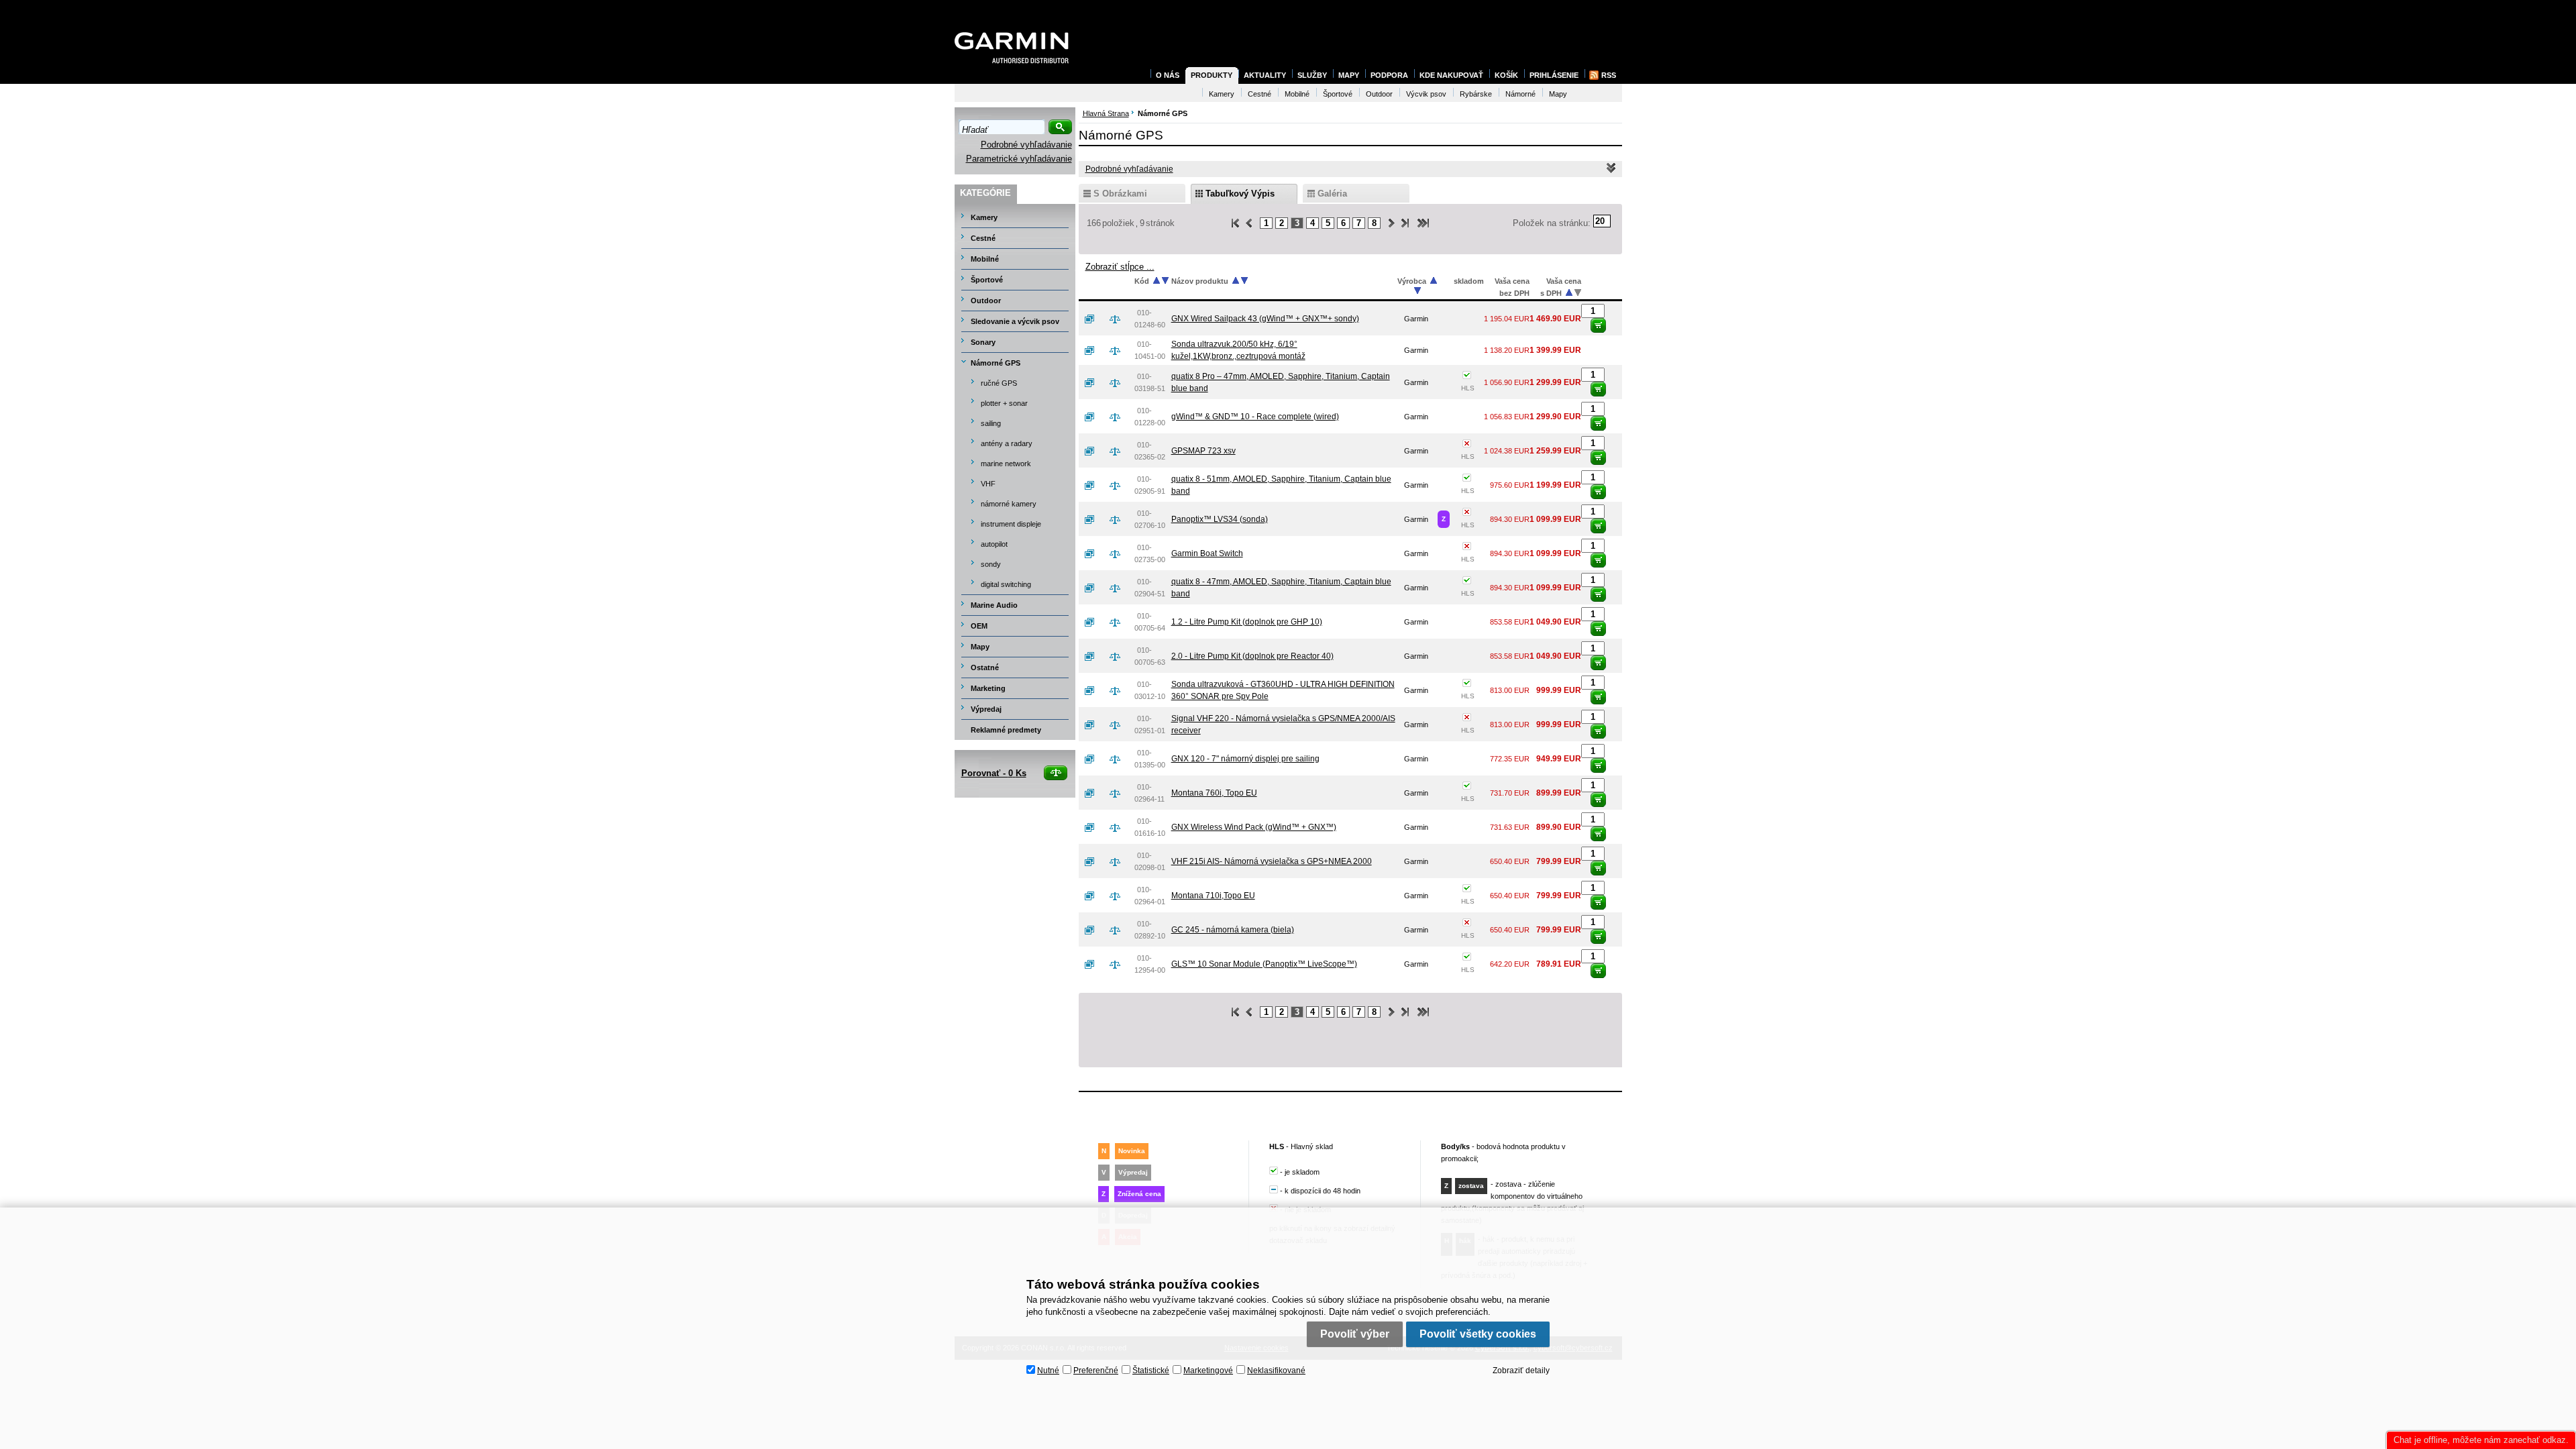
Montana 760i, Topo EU (1214, 793)
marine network (1006, 464)
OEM (979, 626)
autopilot (994, 544)
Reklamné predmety (1006, 730)
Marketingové (1208, 1371)
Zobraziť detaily (1521, 1371)
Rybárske (1476, 94)
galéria (1332, 194)
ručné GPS (999, 383)
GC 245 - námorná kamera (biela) (1233, 930)
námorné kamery (1009, 504)
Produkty (1212, 75)
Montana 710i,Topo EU (1213, 896)
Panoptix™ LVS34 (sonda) (1220, 519)
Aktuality (1265, 75)
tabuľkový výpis (1240, 194)
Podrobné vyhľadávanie (1026, 145)
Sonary (983, 342)
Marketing (988, 688)
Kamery (984, 217)
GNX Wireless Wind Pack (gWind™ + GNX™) (1254, 827)
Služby (1312, 75)
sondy (991, 564)
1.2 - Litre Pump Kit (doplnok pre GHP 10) (1247, 622)
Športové (987, 280)
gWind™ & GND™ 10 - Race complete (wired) (1255, 417)
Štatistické (1151, 1371)
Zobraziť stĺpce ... (1120, 267)
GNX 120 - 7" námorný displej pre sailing (1245, 759)
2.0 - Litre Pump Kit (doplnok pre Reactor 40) (1252, 656)
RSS (1609, 75)
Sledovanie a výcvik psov (1015, 321)
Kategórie (985, 193)
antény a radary (1007, 443)
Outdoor (986, 301)
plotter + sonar (1004, 403)
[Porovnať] (1120, 319)
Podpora (1389, 75)
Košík (1506, 75)
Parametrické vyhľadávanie (1019, 159)
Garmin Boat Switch (1207, 553)
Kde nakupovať (1451, 75)
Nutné (1048, 1371)
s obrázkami (1120, 194)
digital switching (1006, 584)
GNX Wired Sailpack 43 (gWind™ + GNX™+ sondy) (1265, 319)
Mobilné (985, 259)
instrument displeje (1011, 524)
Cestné (983, 238)
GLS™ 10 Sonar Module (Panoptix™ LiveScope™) (1264, 964)
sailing (991, 423)
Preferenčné (1096, 1371)
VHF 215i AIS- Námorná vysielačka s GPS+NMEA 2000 (1272, 861)
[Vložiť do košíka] (1598, 325)
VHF (988, 484)
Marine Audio (994, 605)
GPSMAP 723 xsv (1203, 451)
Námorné (1520, 94)
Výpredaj (986, 709)
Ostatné (985, 667)
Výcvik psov (1426, 94)
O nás (1168, 75)
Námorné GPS (996, 363)
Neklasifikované (1276, 1371)
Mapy (980, 647)
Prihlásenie (1554, 75)
